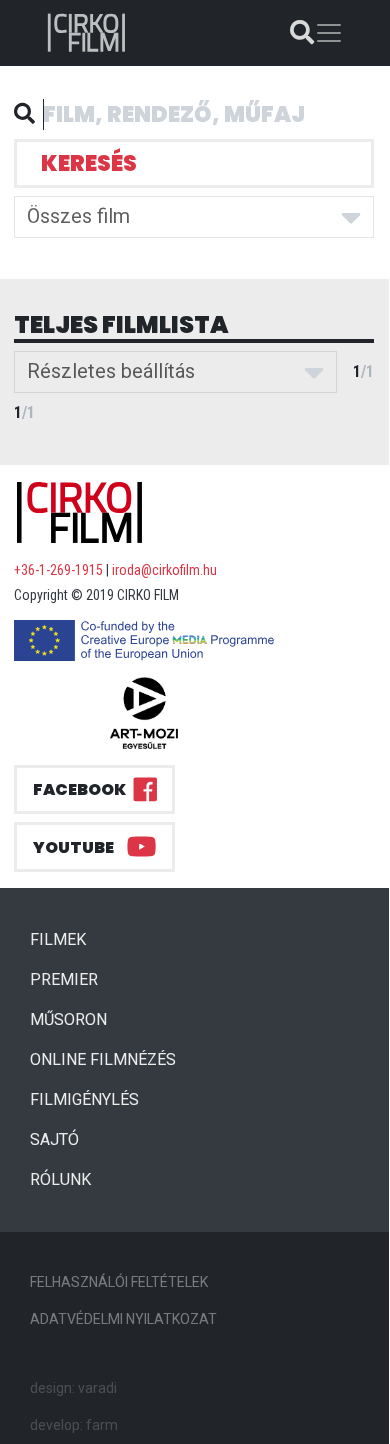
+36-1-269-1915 (58, 570)
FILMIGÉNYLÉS (84, 1099)
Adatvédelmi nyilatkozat (123, 1319)
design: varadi (73, 1388)
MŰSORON (68, 1019)
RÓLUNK (60, 1179)
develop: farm (74, 1425)
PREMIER (72, 979)
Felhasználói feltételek (119, 1282)
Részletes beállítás (111, 371)
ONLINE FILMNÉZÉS (103, 1059)
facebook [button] (79, 789)
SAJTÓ (54, 1139)
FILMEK (66, 939)
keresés (89, 163)
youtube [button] (73, 847)
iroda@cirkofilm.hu (164, 570)
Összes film (78, 216)
